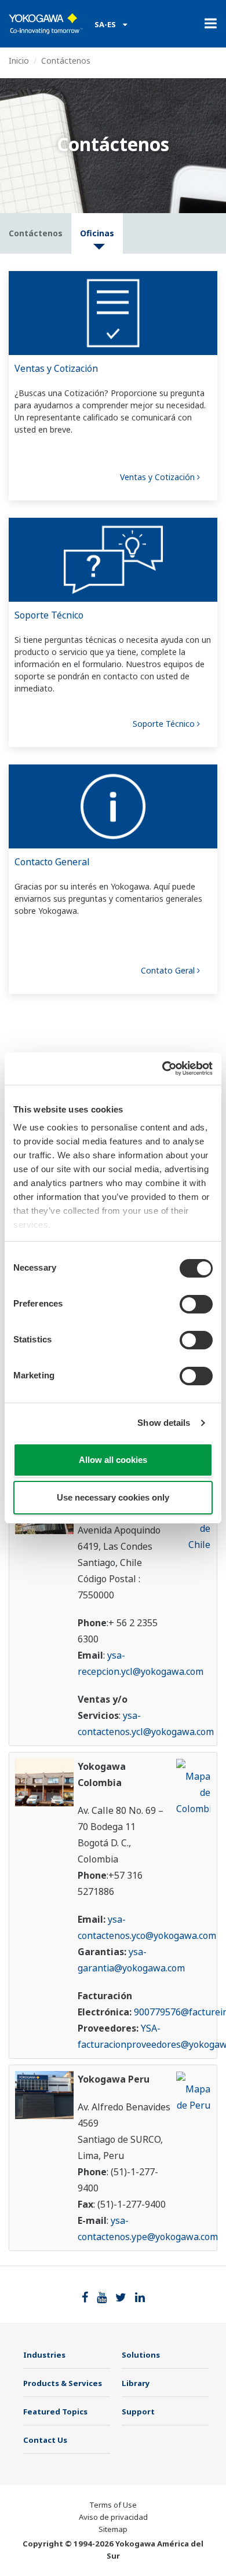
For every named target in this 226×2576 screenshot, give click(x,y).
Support (138, 2412)
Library (136, 2383)
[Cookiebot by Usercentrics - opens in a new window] (163, 1069)
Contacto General (52, 862)
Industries (44, 2355)
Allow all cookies (113, 1460)
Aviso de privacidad (113, 2517)
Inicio (19, 61)
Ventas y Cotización (56, 368)
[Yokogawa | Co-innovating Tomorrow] (46, 24)
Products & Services (63, 2383)
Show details (164, 1423)
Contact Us (45, 2440)
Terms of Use (113, 2505)
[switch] (196, 1304)
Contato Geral (169, 970)
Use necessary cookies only (113, 1497)
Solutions (141, 2355)
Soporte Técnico (49, 615)
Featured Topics (55, 2412)
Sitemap (113, 2529)
